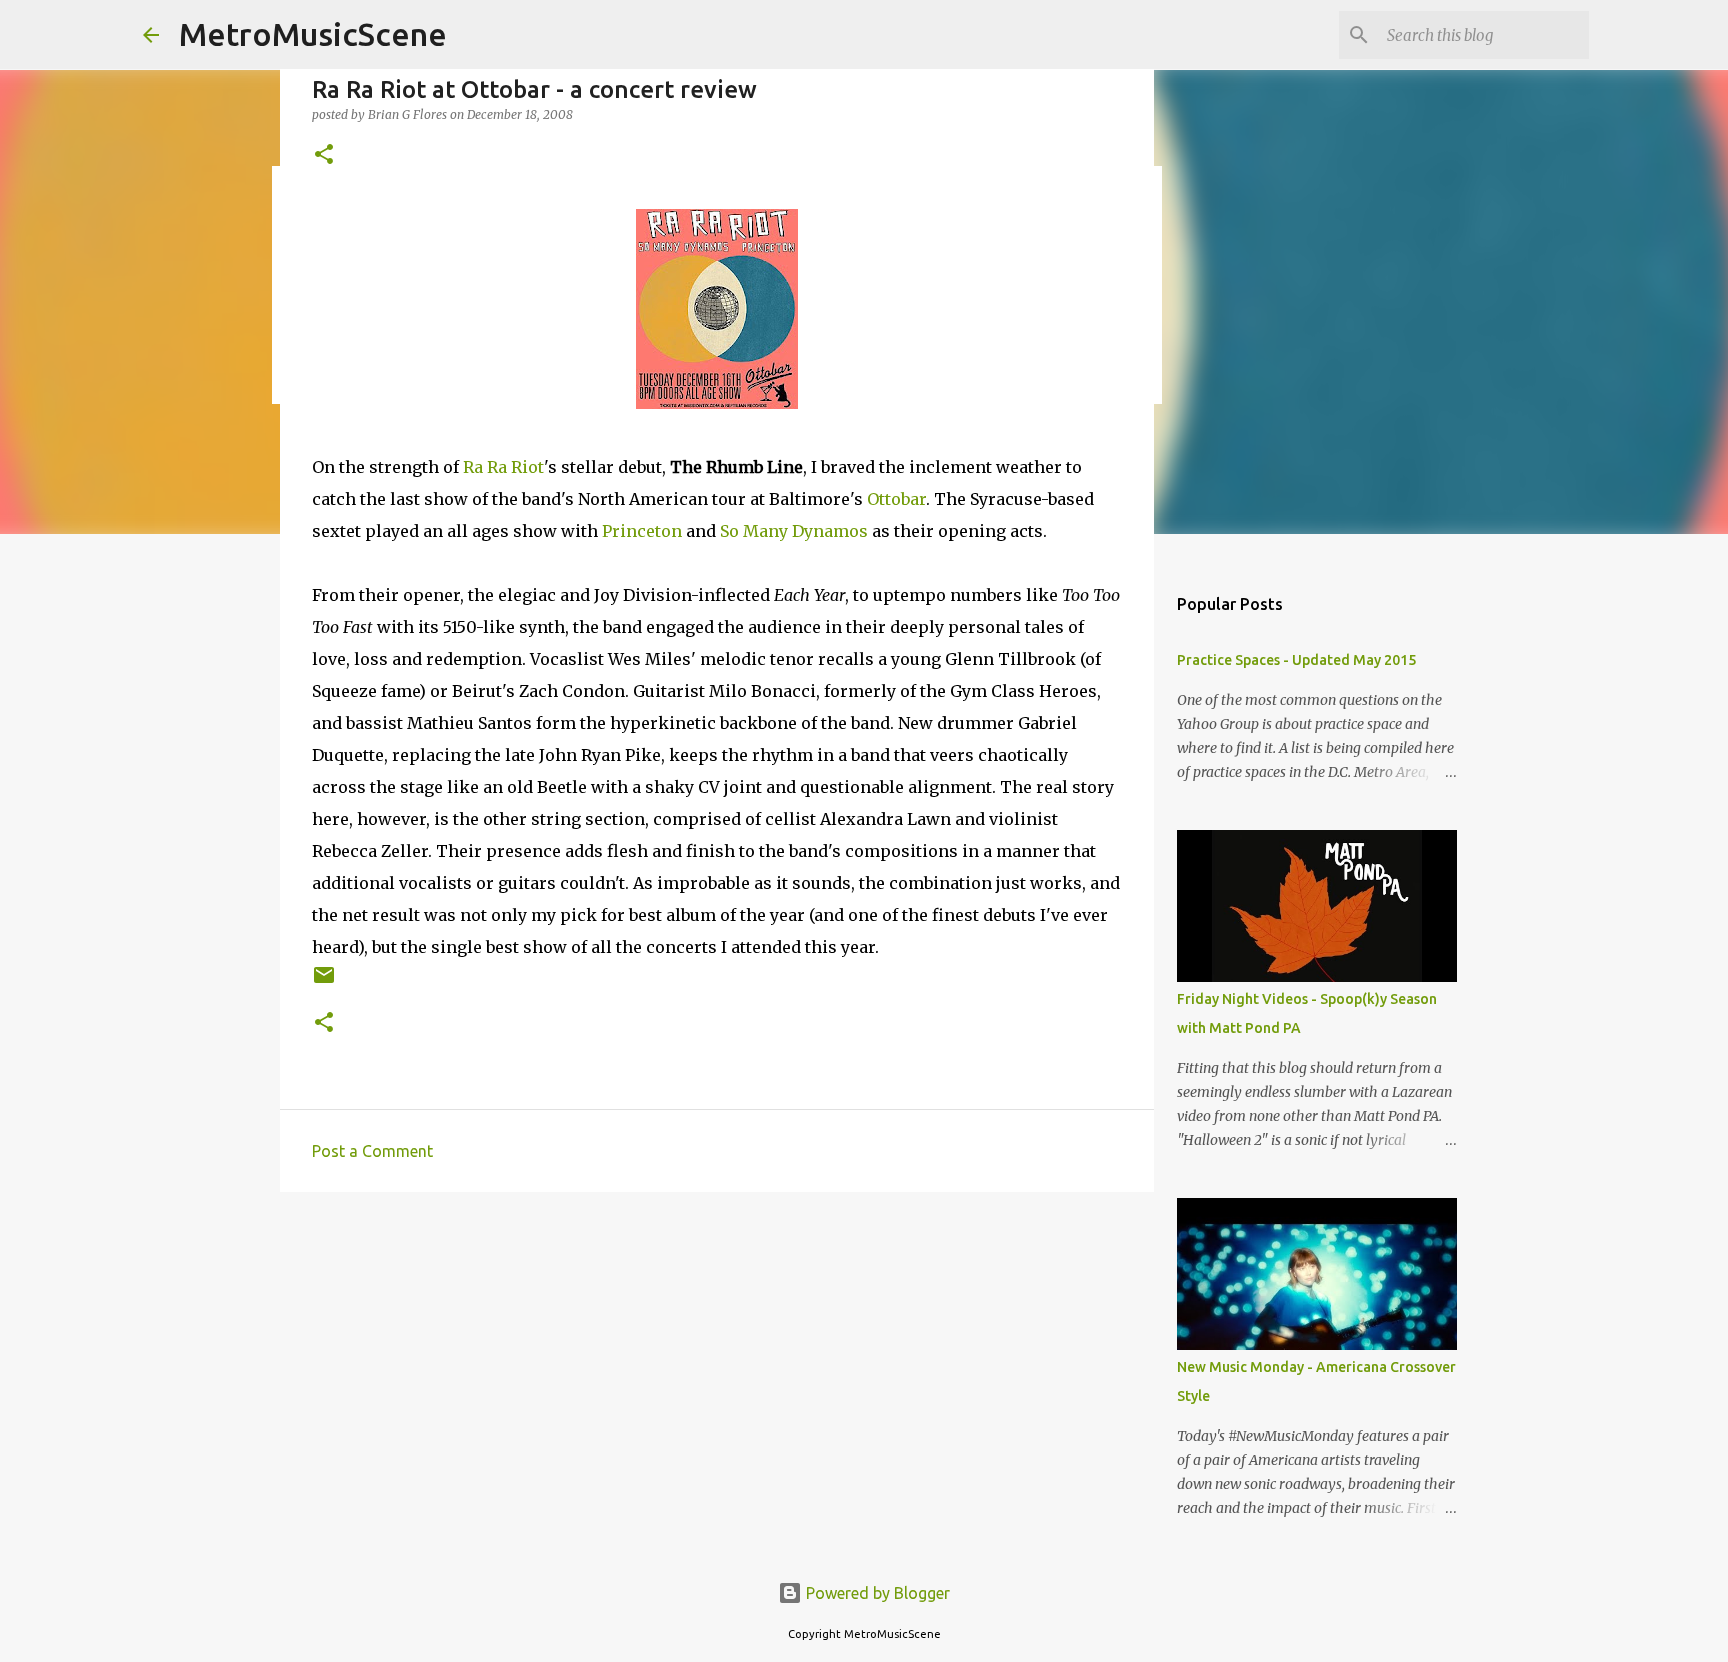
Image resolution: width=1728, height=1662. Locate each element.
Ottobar (896, 499)
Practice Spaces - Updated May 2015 (1296, 660)
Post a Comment (372, 1151)
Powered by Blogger (876, 1593)
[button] (324, 155)
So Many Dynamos (794, 531)
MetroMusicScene (313, 34)
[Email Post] (324, 982)
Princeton (642, 531)
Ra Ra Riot (503, 467)
